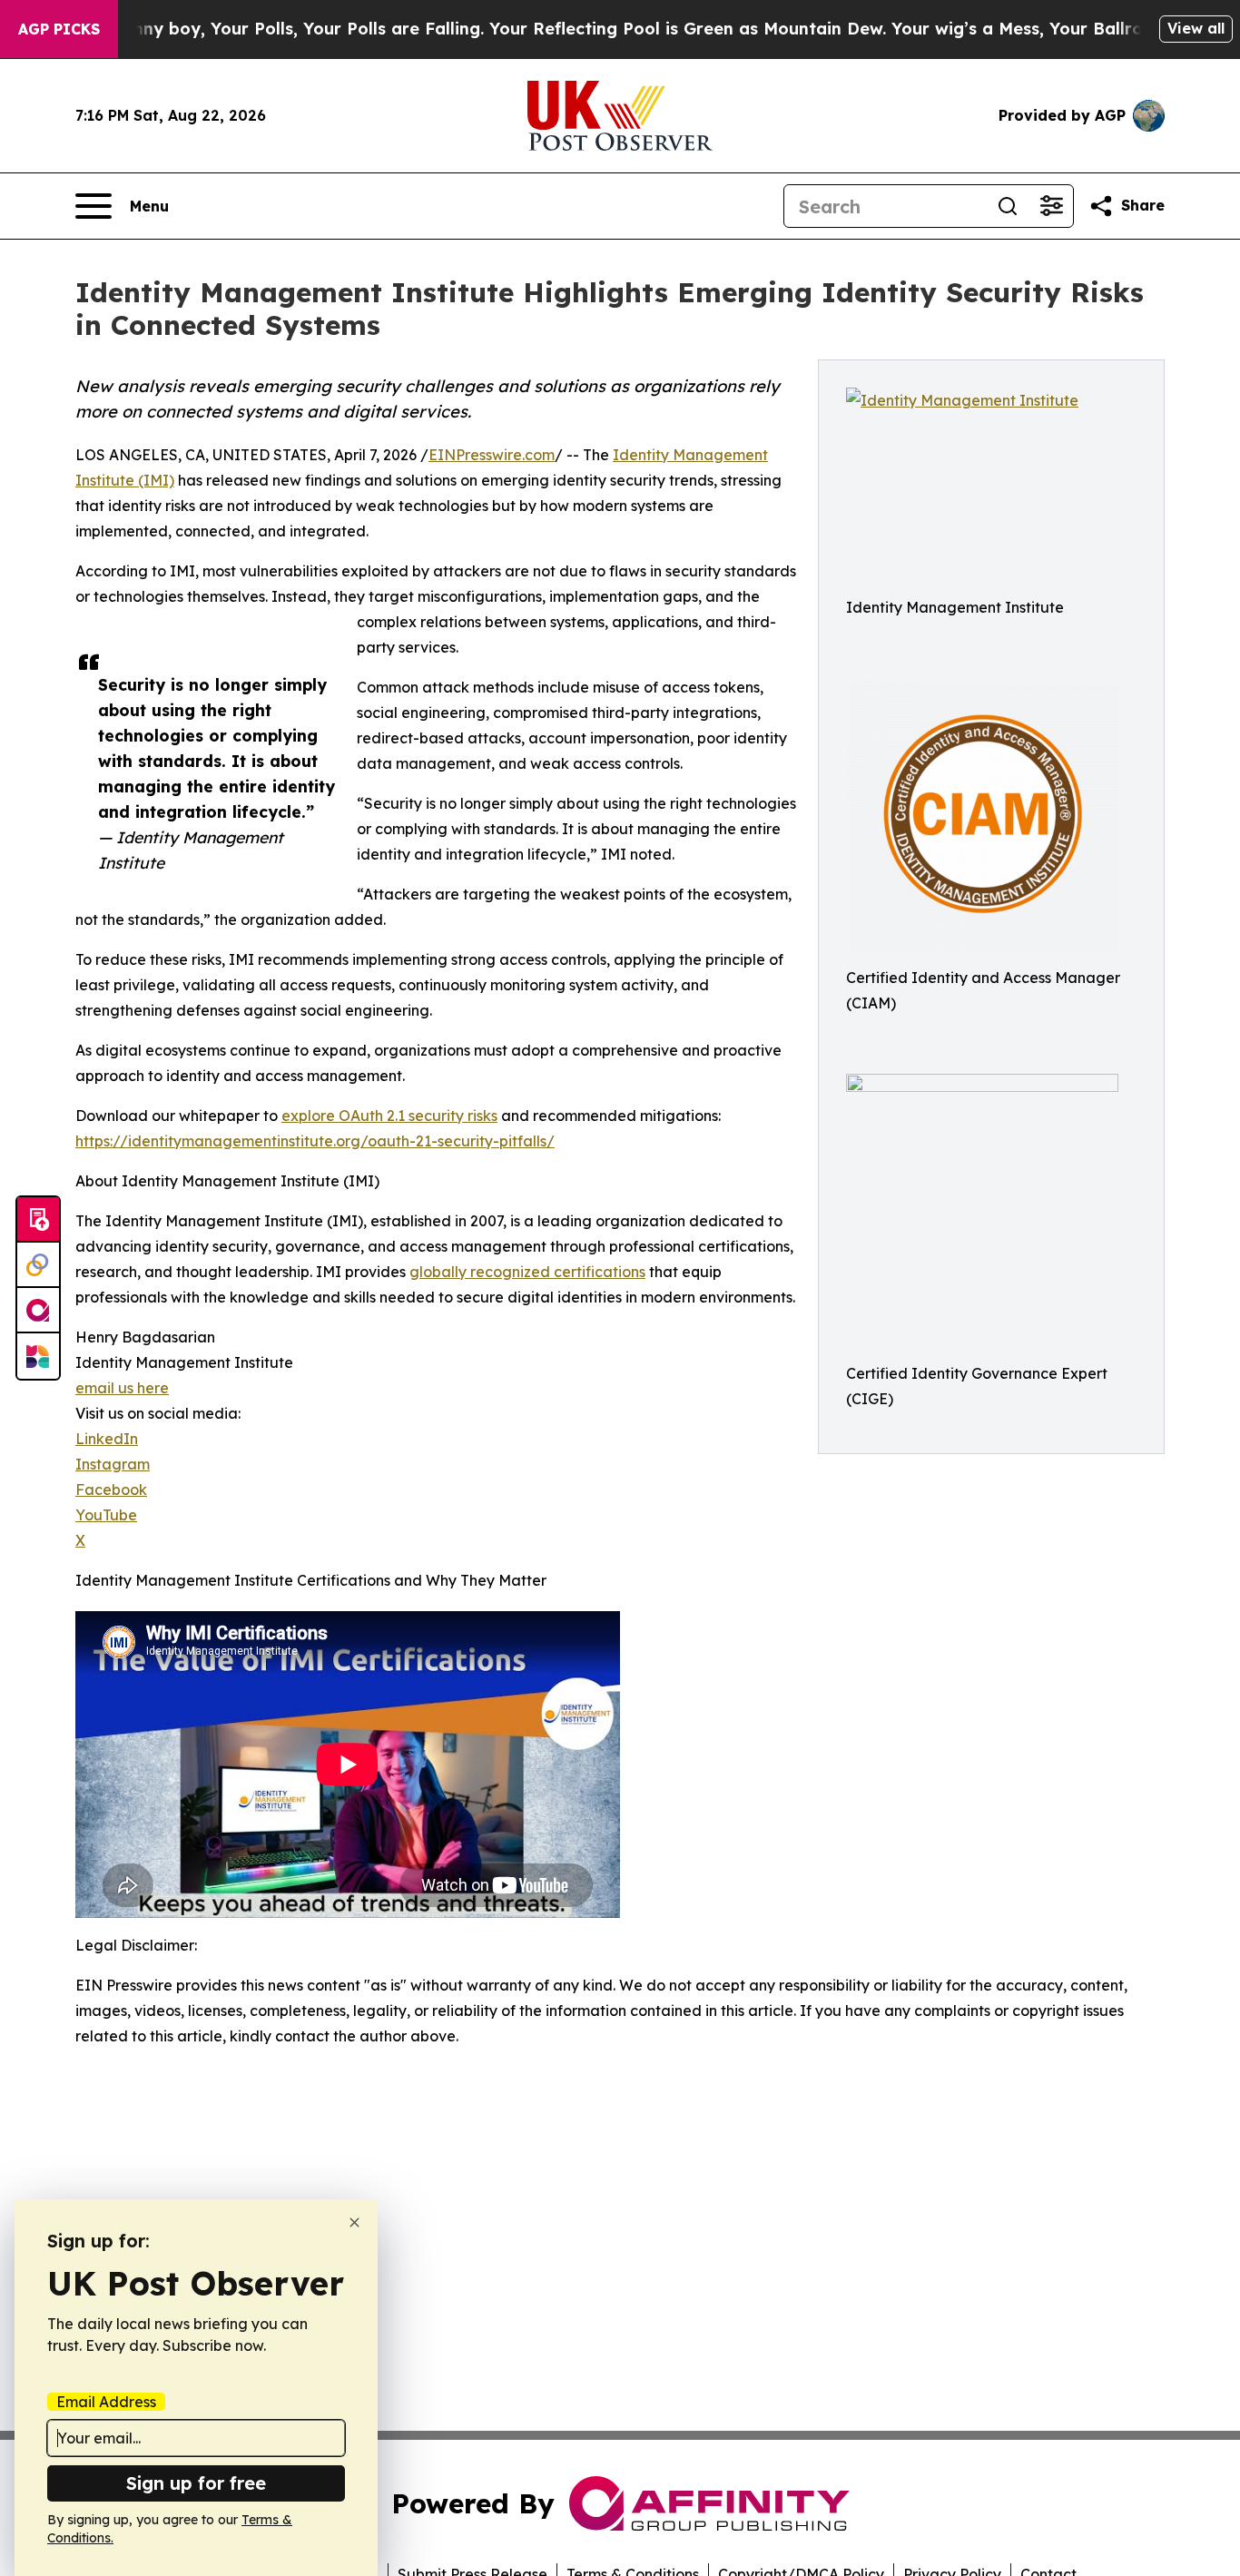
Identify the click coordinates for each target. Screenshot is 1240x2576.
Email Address (106, 2402)
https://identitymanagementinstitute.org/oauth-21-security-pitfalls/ (315, 1141)
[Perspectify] (38, 1265)
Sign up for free (196, 2483)
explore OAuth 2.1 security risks (389, 1116)
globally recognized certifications (527, 1272)
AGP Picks (59, 29)
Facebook (111, 1490)
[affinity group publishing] (38, 1311)
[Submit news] (38, 1220)
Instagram (113, 1464)
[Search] (1008, 206)
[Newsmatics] (38, 1356)
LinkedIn (107, 1439)
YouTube (106, 1515)
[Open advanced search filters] (1051, 206)
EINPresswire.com (492, 455)
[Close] (354, 2222)
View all (1196, 28)
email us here (122, 1388)
